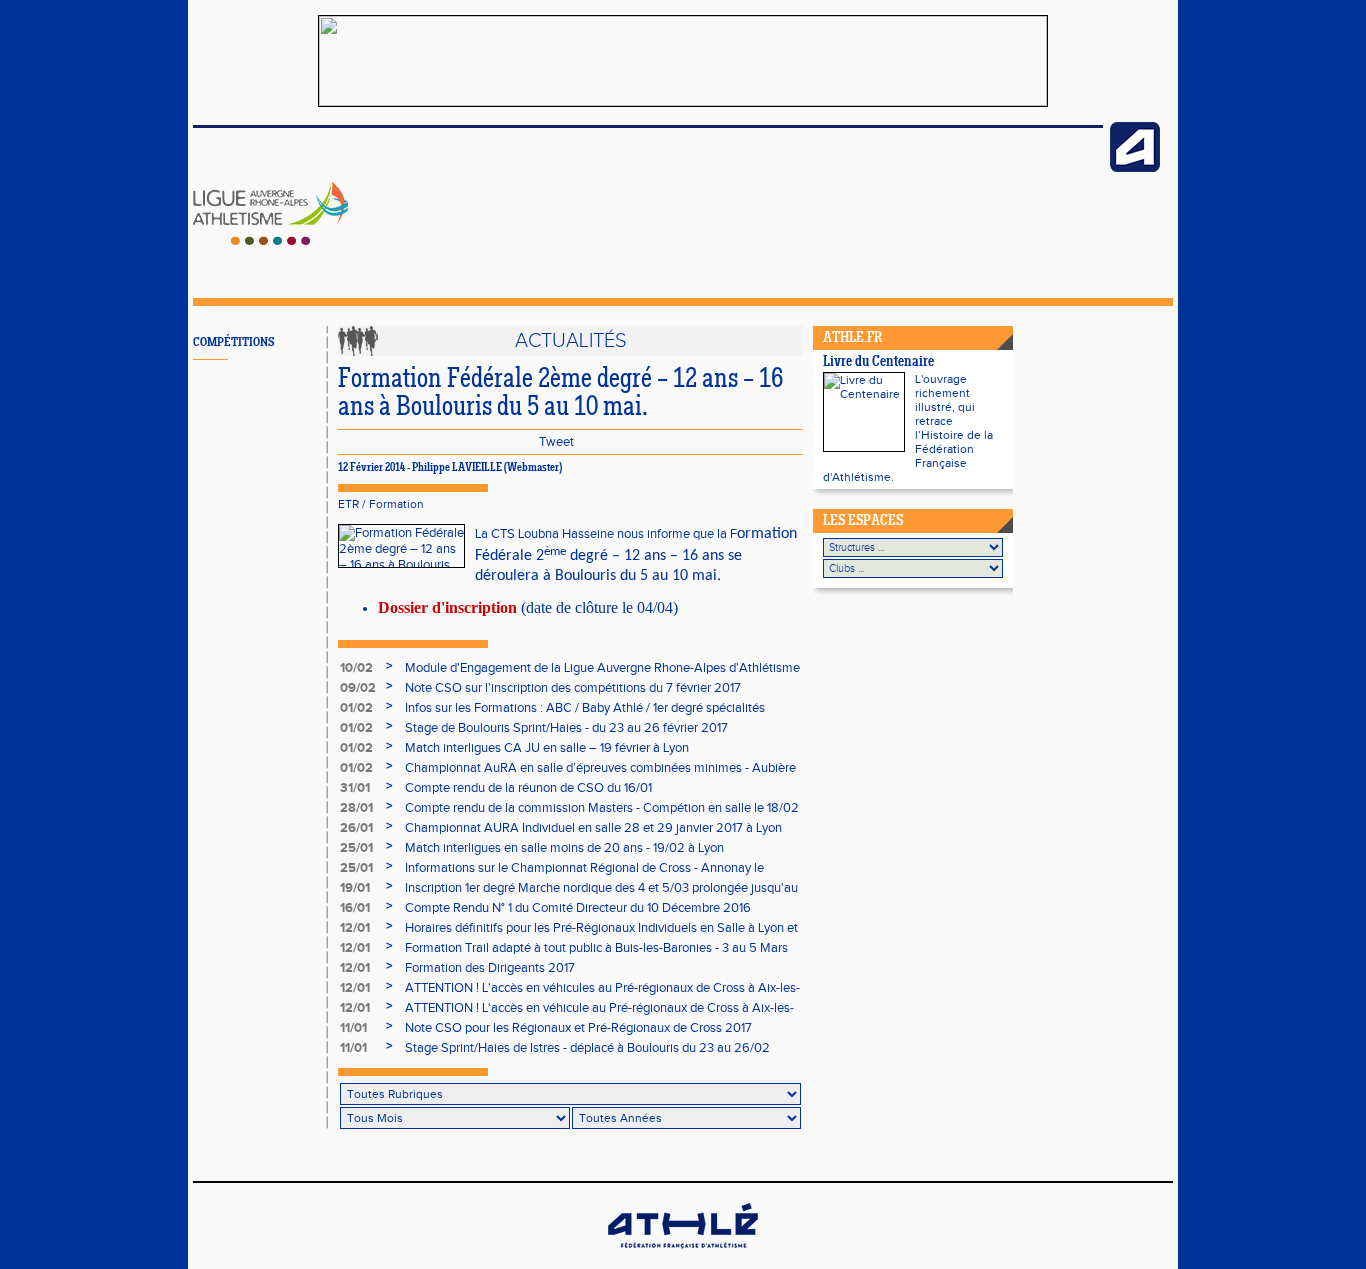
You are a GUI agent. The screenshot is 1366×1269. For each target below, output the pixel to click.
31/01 (355, 788)
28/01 (356, 808)
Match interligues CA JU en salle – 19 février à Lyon (547, 748)
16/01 (355, 908)
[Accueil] (270, 241)
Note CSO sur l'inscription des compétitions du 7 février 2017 (573, 688)
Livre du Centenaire (878, 362)
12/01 (355, 928)
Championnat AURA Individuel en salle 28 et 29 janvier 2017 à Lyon (593, 828)
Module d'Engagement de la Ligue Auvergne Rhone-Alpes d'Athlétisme (602, 668)
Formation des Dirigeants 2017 (490, 968)
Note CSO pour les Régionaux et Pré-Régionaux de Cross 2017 (578, 1028)
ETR (348, 504)
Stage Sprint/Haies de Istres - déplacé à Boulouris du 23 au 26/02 (587, 1048)
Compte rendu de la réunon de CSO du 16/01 (528, 788)
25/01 (356, 848)
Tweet (556, 442)
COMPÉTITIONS (233, 342)
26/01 (356, 828)
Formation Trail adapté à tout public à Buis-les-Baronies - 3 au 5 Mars (596, 948)
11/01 (353, 1028)
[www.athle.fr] (1135, 168)
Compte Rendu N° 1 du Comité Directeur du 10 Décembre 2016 (578, 908)
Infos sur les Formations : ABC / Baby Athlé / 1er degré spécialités (585, 708)
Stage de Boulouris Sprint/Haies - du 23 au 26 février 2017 (566, 728)
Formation (396, 504)
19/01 (355, 888)
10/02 (356, 668)
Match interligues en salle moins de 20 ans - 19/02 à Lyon (564, 848)
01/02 (356, 708)
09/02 (358, 688)
